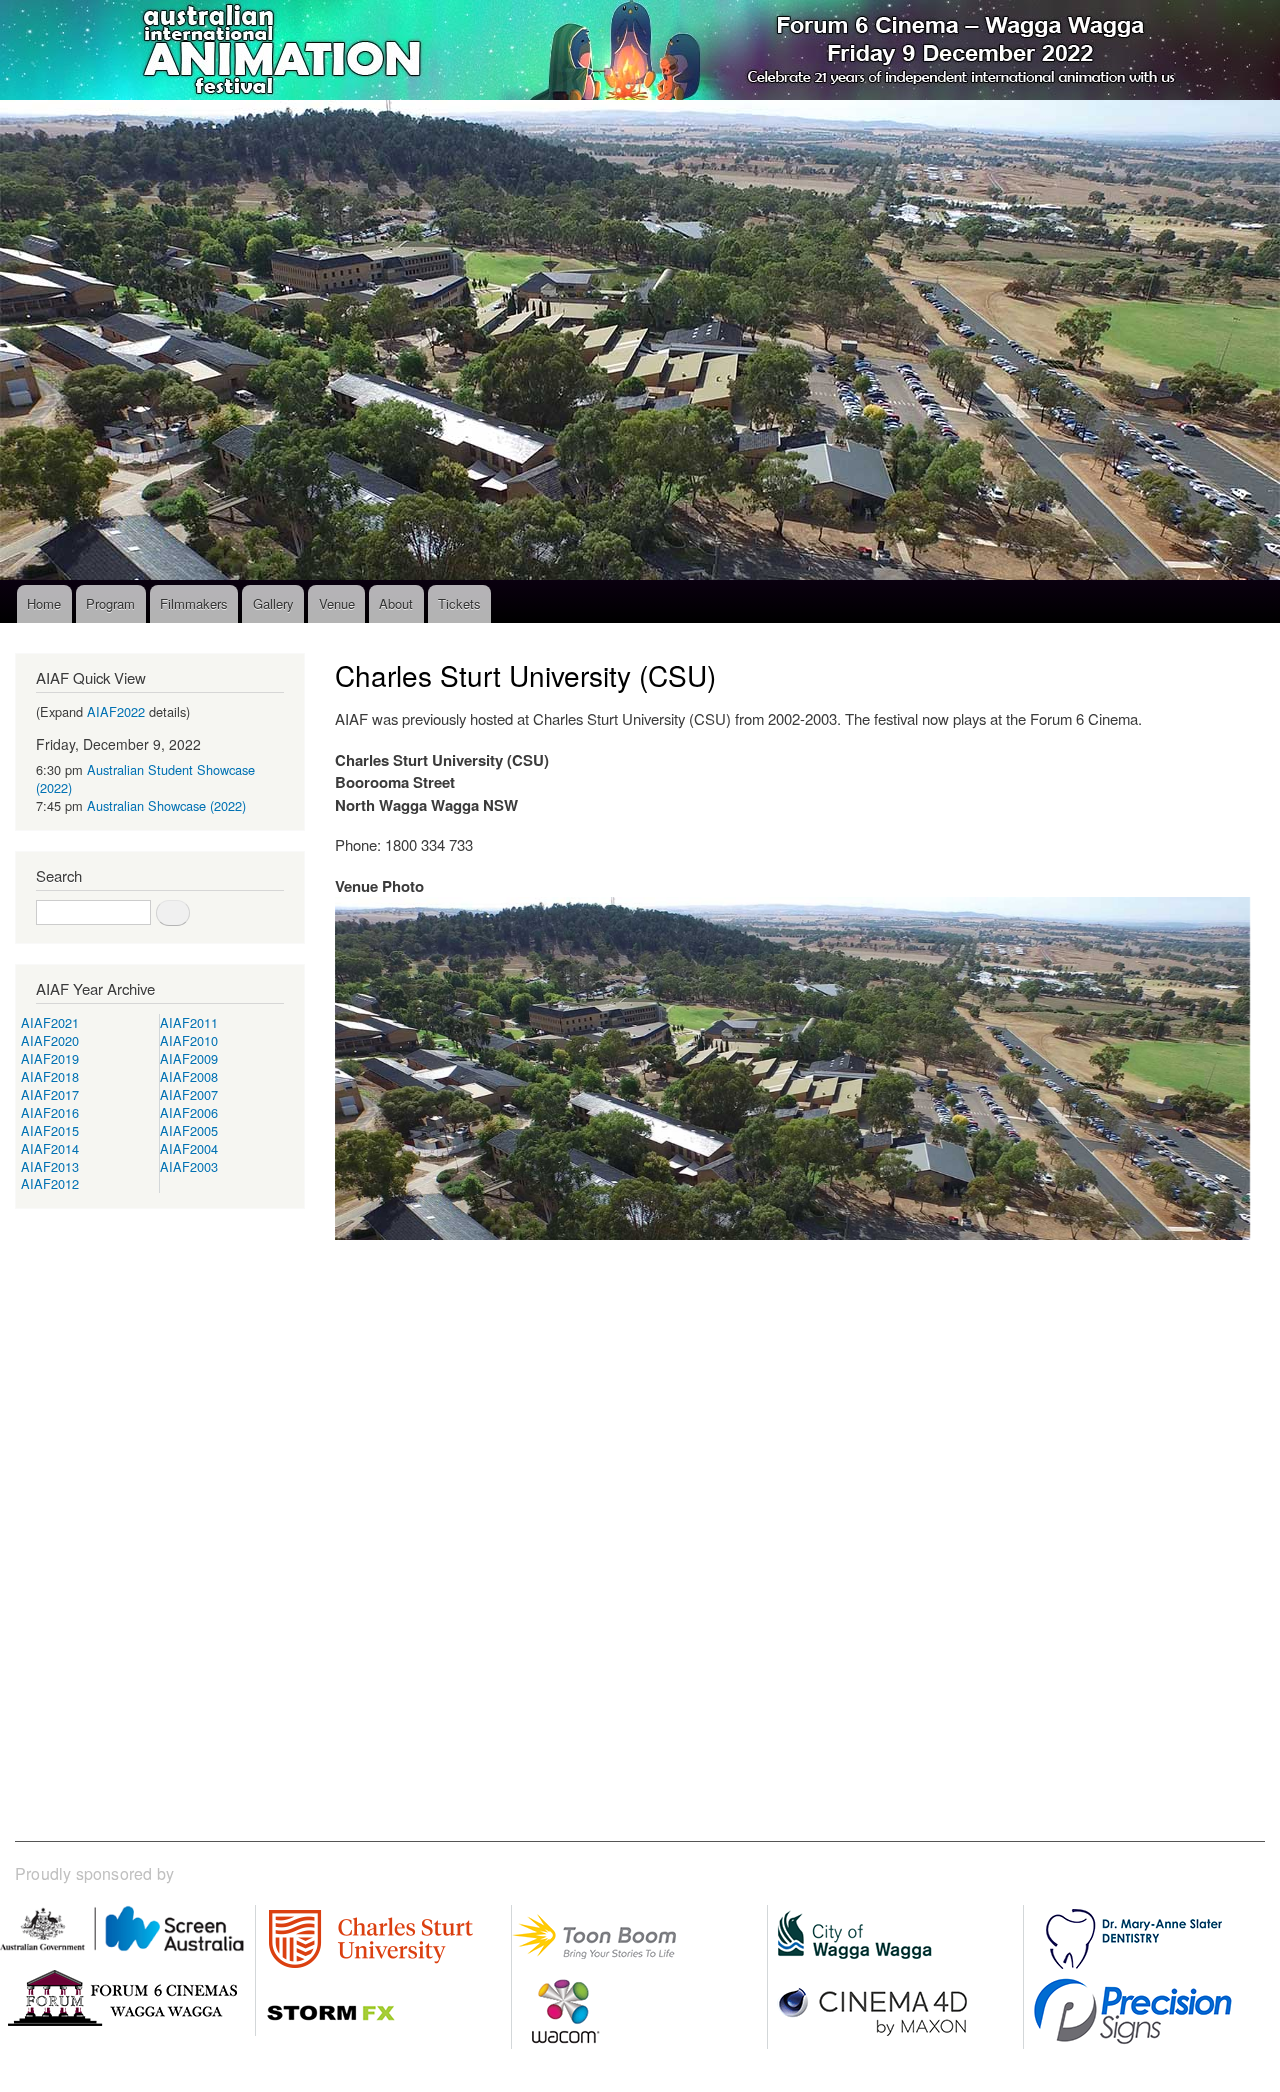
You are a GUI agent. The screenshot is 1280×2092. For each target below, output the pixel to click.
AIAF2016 (50, 1112)
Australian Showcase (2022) (166, 805)
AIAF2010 (189, 1040)
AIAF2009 (189, 1058)
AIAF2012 (50, 1183)
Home (44, 603)
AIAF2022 (116, 711)
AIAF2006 (189, 1112)
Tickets (459, 603)
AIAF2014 (50, 1148)
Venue (337, 603)
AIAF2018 (50, 1076)
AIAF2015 (50, 1130)
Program (110, 603)
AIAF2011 (189, 1022)
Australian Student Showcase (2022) (145, 778)
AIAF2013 (50, 1166)
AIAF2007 (189, 1094)
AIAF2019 (50, 1058)
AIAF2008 (189, 1076)
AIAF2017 (50, 1094)
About (396, 603)
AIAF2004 (189, 1148)
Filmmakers (194, 603)
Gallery (273, 603)
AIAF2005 (189, 1130)
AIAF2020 (50, 1040)
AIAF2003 (189, 1166)
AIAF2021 (50, 1022)
